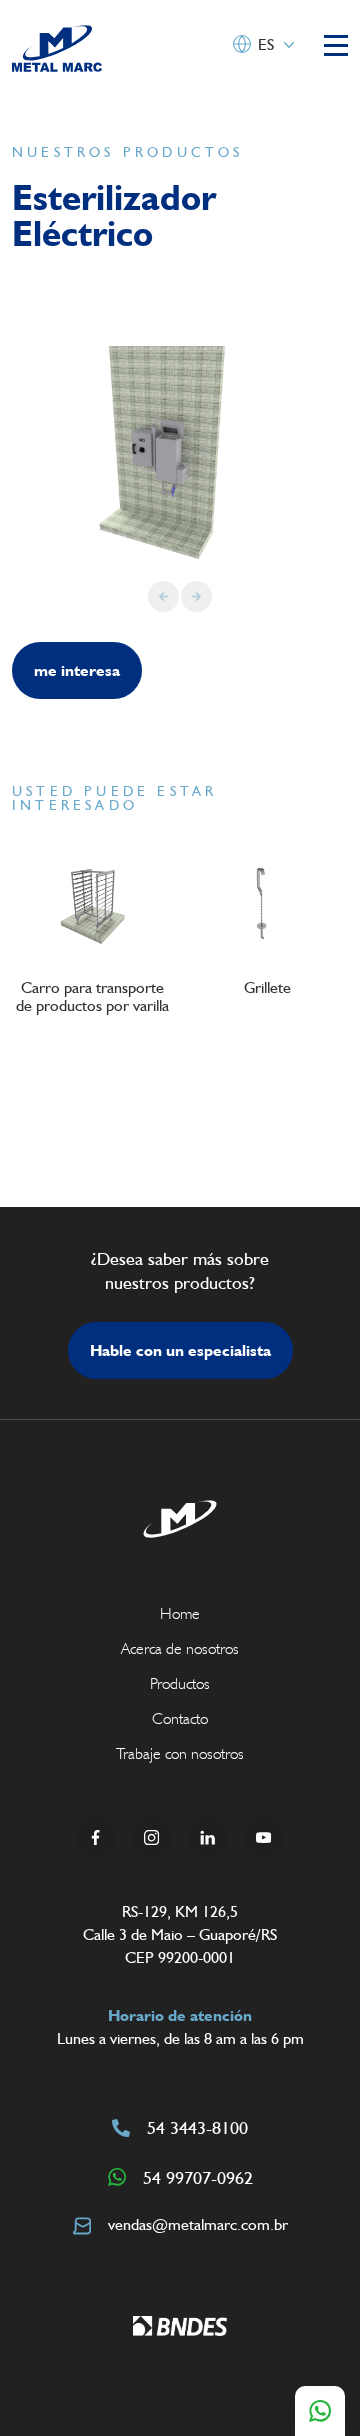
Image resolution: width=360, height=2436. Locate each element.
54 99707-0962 (198, 2177)
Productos (180, 1683)
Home (180, 1613)
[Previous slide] (163, 596)
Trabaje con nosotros (180, 1753)
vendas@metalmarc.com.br (198, 2224)
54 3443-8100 (197, 2127)
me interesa (77, 670)
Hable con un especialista (180, 1350)
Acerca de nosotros (180, 1648)
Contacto (180, 1718)
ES (266, 44)
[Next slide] (196, 596)
